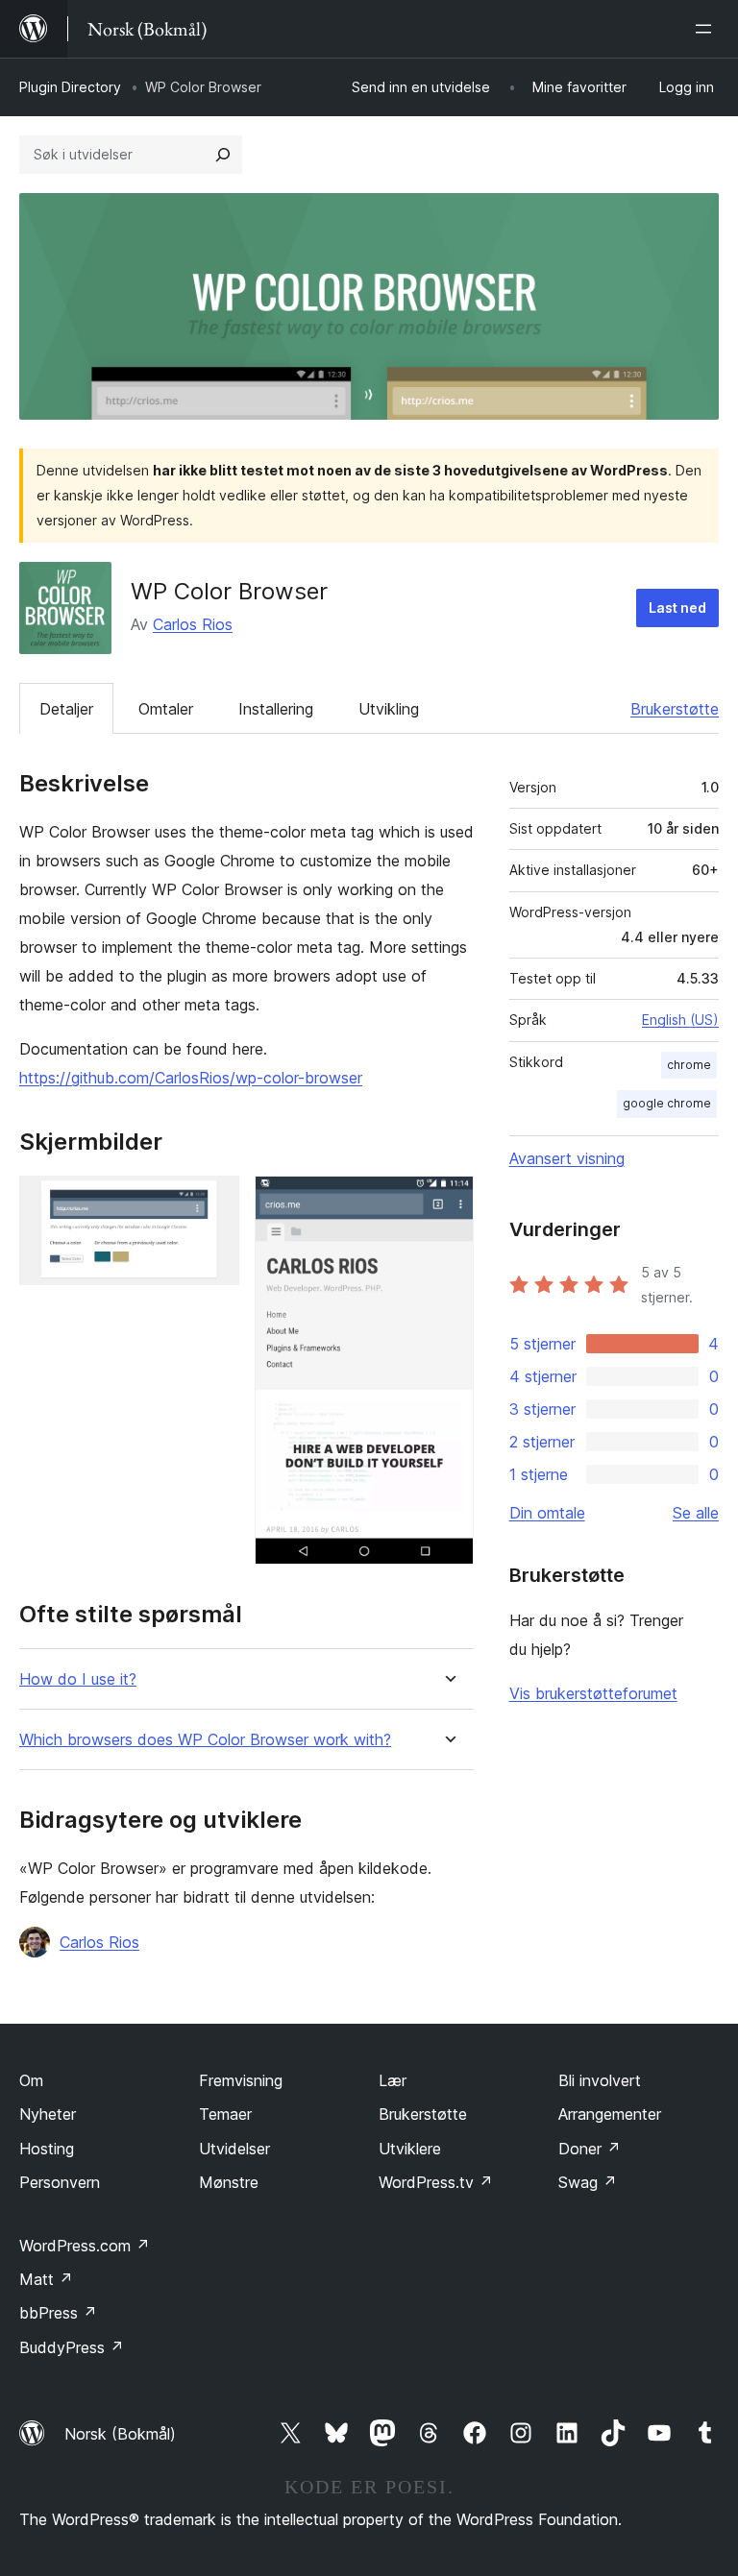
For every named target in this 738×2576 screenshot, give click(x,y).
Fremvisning (241, 2080)
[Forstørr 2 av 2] (448, 1202)
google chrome (667, 1103)
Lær (393, 2080)
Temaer (225, 2114)
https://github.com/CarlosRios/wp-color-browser (191, 1078)
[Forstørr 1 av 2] (213, 1202)
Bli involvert (600, 2080)
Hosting (47, 2149)
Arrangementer (610, 2114)
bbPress (58, 2313)
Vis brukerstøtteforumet (593, 1693)
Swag (588, 2182)
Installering (276, 709)
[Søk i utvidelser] (223, 155)
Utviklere (410, 2149)
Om (31, 2080)
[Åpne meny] (707, 29)
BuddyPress (72, 2347)
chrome (689, 1065)
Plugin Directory (70, 87)
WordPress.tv (436, 2182)
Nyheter (48, 2114)
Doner (590, 2149)
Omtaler (166, 709)
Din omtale (547, 1513)
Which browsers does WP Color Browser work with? (205, 1740)
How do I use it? (78, 1679)
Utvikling (389, 709)
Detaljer (66, 709)
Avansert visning (567, 1158)
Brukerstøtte (675, 709)
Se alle (696, 1513)
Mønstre (229, 2182)
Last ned (677, 608)
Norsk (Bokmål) (120, 2434)
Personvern (60, 2182)
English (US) (680, 1020)
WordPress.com (85, 2246)
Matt (46, 2279)
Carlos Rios (193, 624)
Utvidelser (234, 2149)
